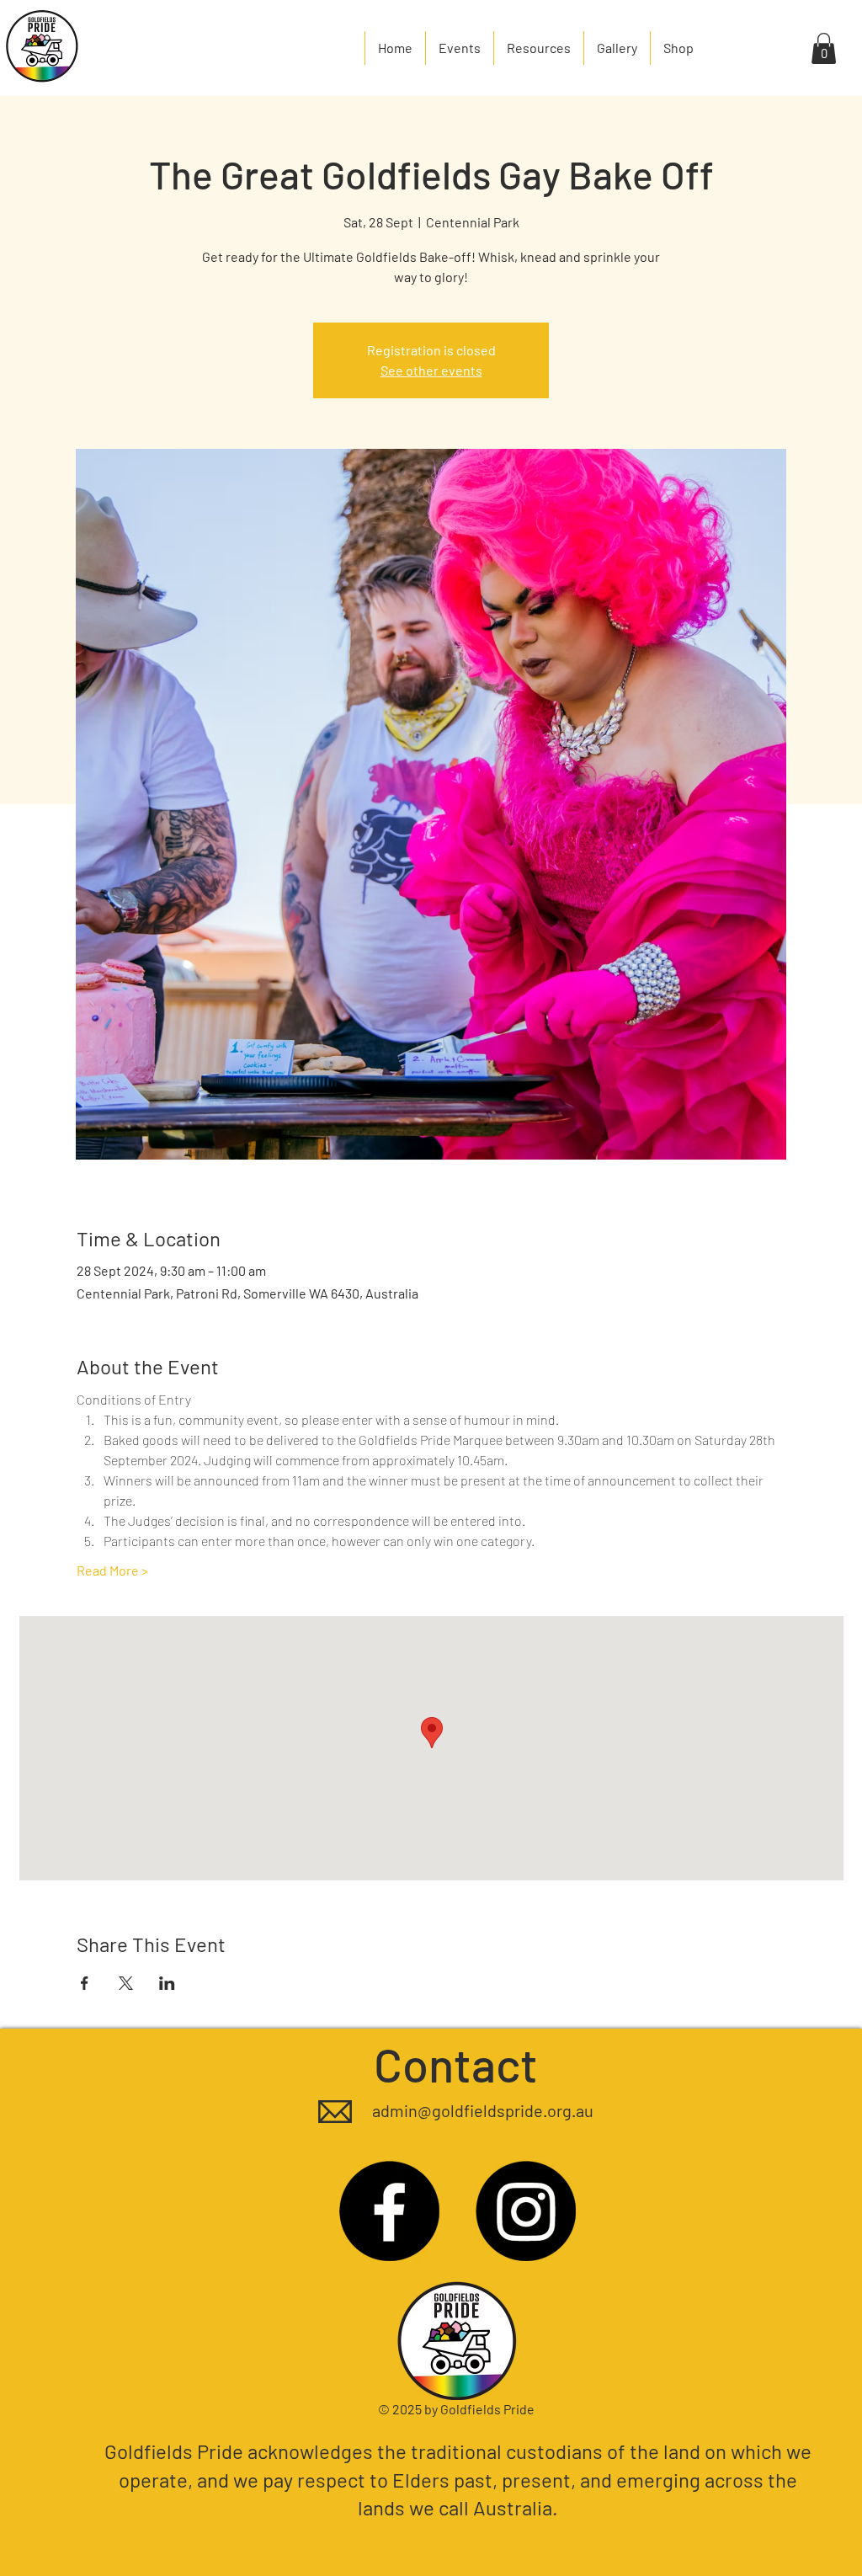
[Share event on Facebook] (85, 1983)
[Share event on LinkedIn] (167, 1983)
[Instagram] (526, 2211)
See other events (431, 370)
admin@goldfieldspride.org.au (483, 2110)
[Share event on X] (126, 1983)
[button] (824, 48)
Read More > (112, 1570)
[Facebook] (389, 2211)
